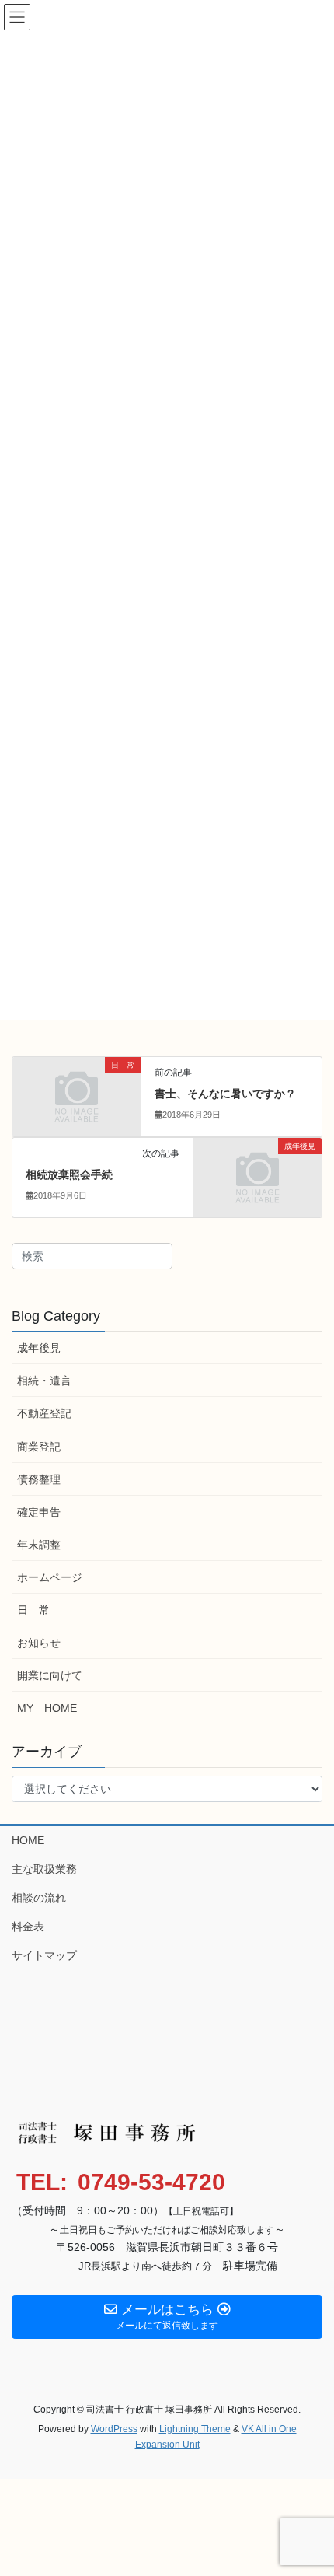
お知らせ (39, 1643)
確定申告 (39, 1512)
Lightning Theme (195, 2429)
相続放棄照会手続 (69, 1174)
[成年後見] (257, 1177)
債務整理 (39, 1479)
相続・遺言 (44, 1381)
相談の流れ (39, 1898)
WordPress (114, 2429)
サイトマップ (44, 1955)
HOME (28, 1840)
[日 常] (77, 1096)
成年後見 (39, 1348)
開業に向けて (50, 1675)
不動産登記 (44, 1413)
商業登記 (39, 1447)
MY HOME (47, 1708)
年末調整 (39, 1545)
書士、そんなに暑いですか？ (225, 1094)
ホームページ (50, 1577)
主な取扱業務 (44, 1869)
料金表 (28, 1927)
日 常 (33, 1610)
